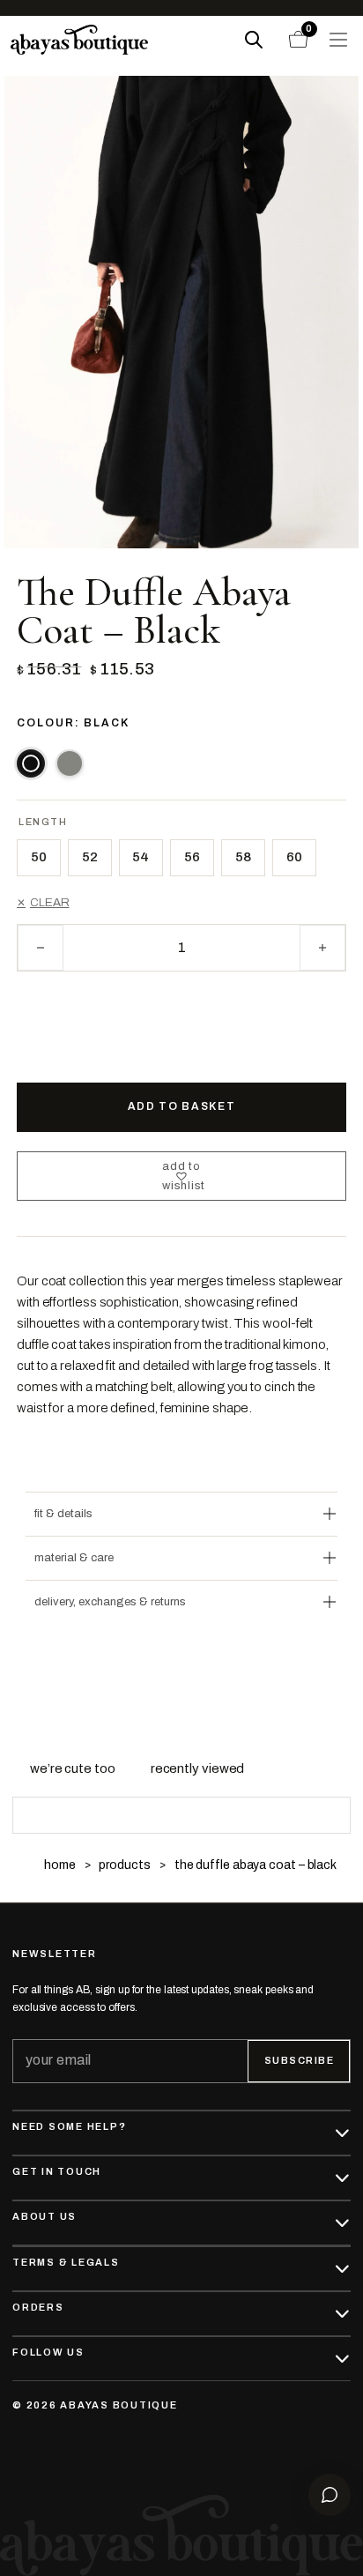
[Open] (338, 40)
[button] (181, 1176)
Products (124, 1865)
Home (60, 1865)
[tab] (73, 1768)
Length (43, 822)
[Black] (31, 763)
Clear (49, 902)
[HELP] (330, 2495)
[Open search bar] (254, 40)
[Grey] (70, 763)
